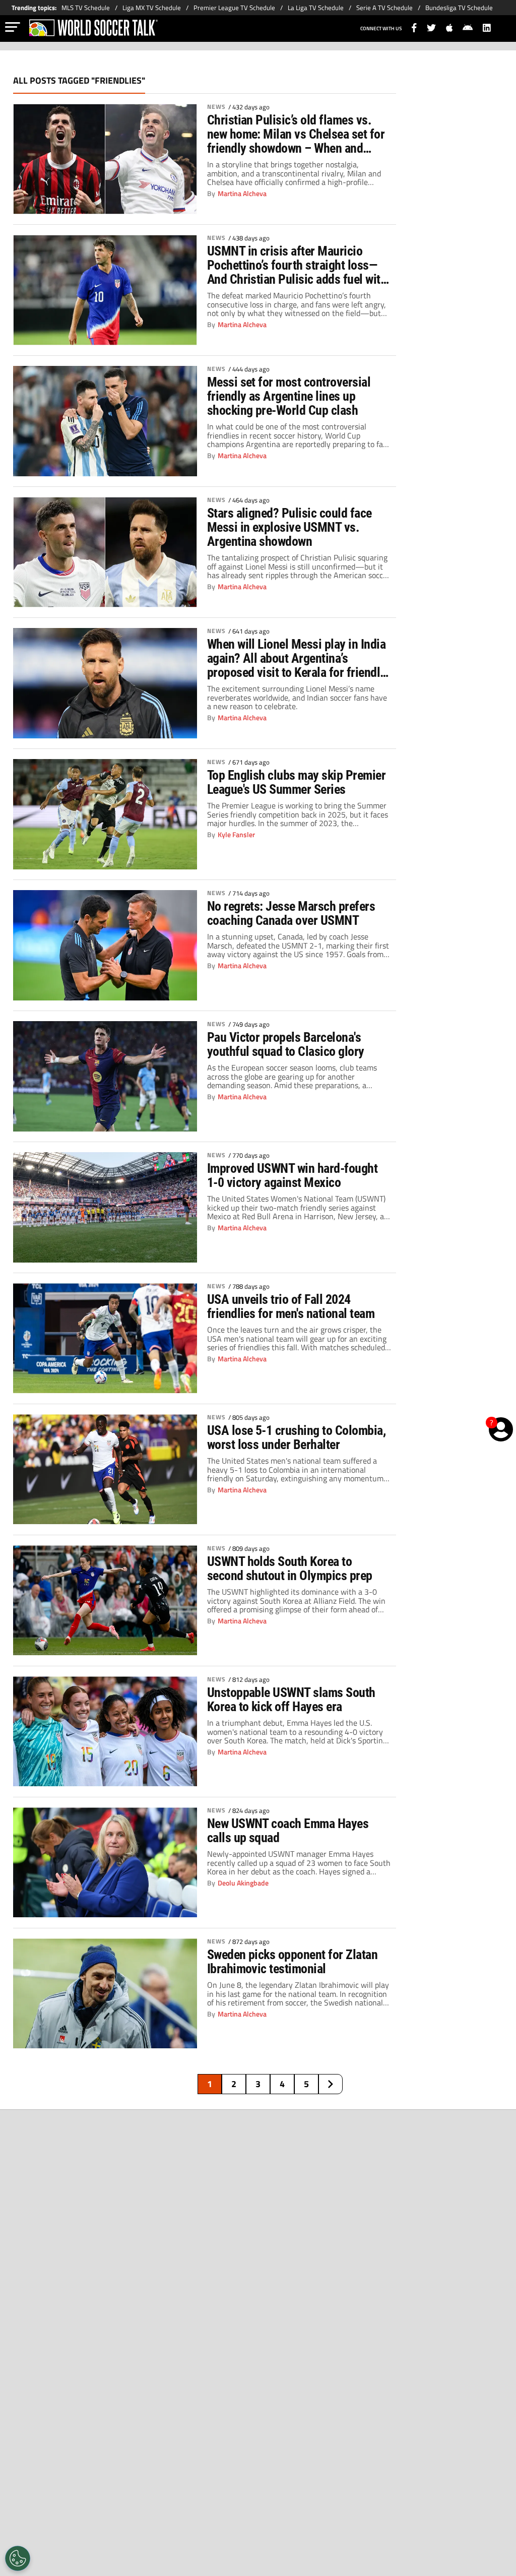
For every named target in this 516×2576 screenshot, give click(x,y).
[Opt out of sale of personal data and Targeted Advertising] (18, 2558)
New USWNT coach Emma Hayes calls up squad (288, 1831)
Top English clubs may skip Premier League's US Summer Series (297, 782)
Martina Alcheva (242, 194)
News (216, 107)
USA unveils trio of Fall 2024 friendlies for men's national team (291, 1306)
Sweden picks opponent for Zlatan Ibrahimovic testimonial (293, 1962)
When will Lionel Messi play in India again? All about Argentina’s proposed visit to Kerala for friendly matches (297, 658)
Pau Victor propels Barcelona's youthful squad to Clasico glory (286, 1044)
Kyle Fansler (236, 835)
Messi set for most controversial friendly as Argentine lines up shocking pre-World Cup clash (289, 396)
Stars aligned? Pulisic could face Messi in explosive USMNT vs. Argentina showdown (289, 527)
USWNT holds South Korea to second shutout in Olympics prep (290, 1568)
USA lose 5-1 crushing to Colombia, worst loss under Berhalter (297, 1437)
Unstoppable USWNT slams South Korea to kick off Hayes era (291, 1700)
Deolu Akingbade (243, 1883)
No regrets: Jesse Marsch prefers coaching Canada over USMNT (291, 913)
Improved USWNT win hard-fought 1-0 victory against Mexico (293, 1175)
